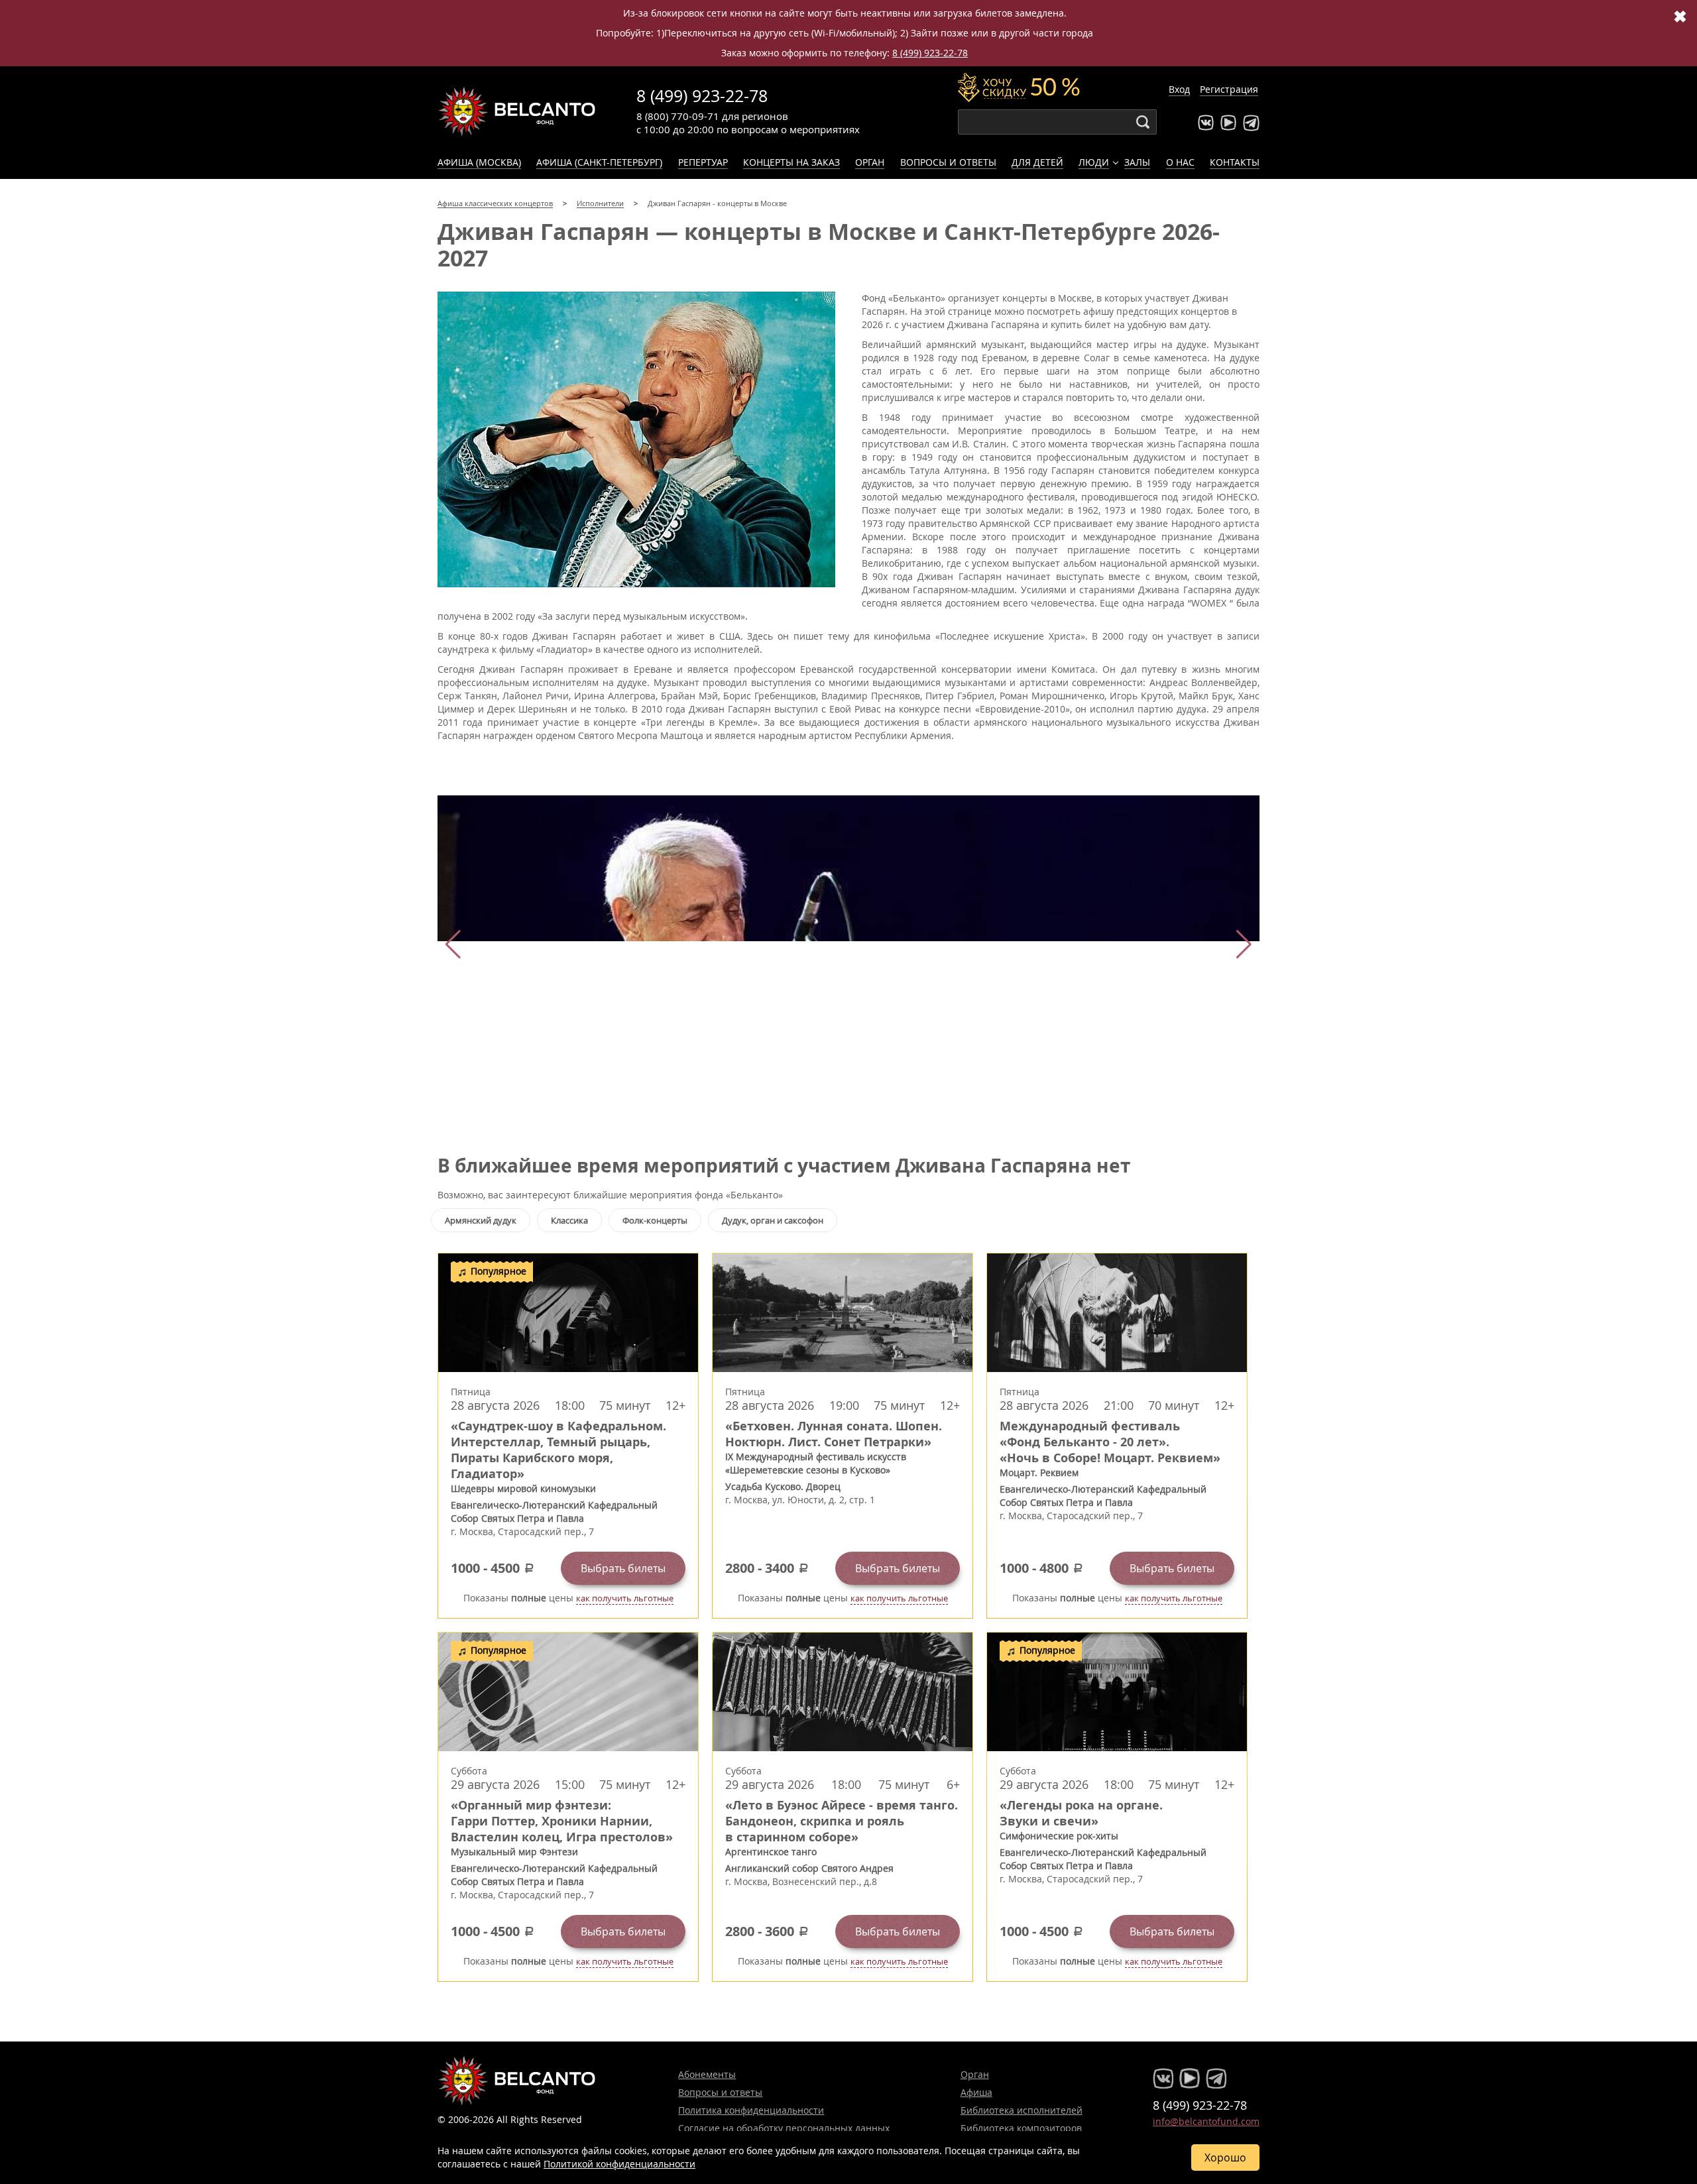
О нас (1180, 162)
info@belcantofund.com (1206, 2121)
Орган (870, 162)
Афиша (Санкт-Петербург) (599, 162)
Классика (569, 1220)
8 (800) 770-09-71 (678, 116)
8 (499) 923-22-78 (930, 53)
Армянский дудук (481, 1220)
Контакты (1235, 162)
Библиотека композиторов (1021, 2128)
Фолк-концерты (655, 1220)
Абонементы (707, 2074)
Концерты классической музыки (517, 111)
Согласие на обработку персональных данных (784, 2128)
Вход (1179, 89)
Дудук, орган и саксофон (773, 1220)
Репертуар (703, 162)
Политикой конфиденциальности (619, 2164)
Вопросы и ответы (948, 162)
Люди (1094, 162)
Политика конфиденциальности (751, 2110)
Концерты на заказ (791, 162)
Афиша (976, 2092)
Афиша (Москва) (479, 162)
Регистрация (1229, 89)
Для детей (1037, 162)
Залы (1137, 162)
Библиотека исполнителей (1022, 2110)
